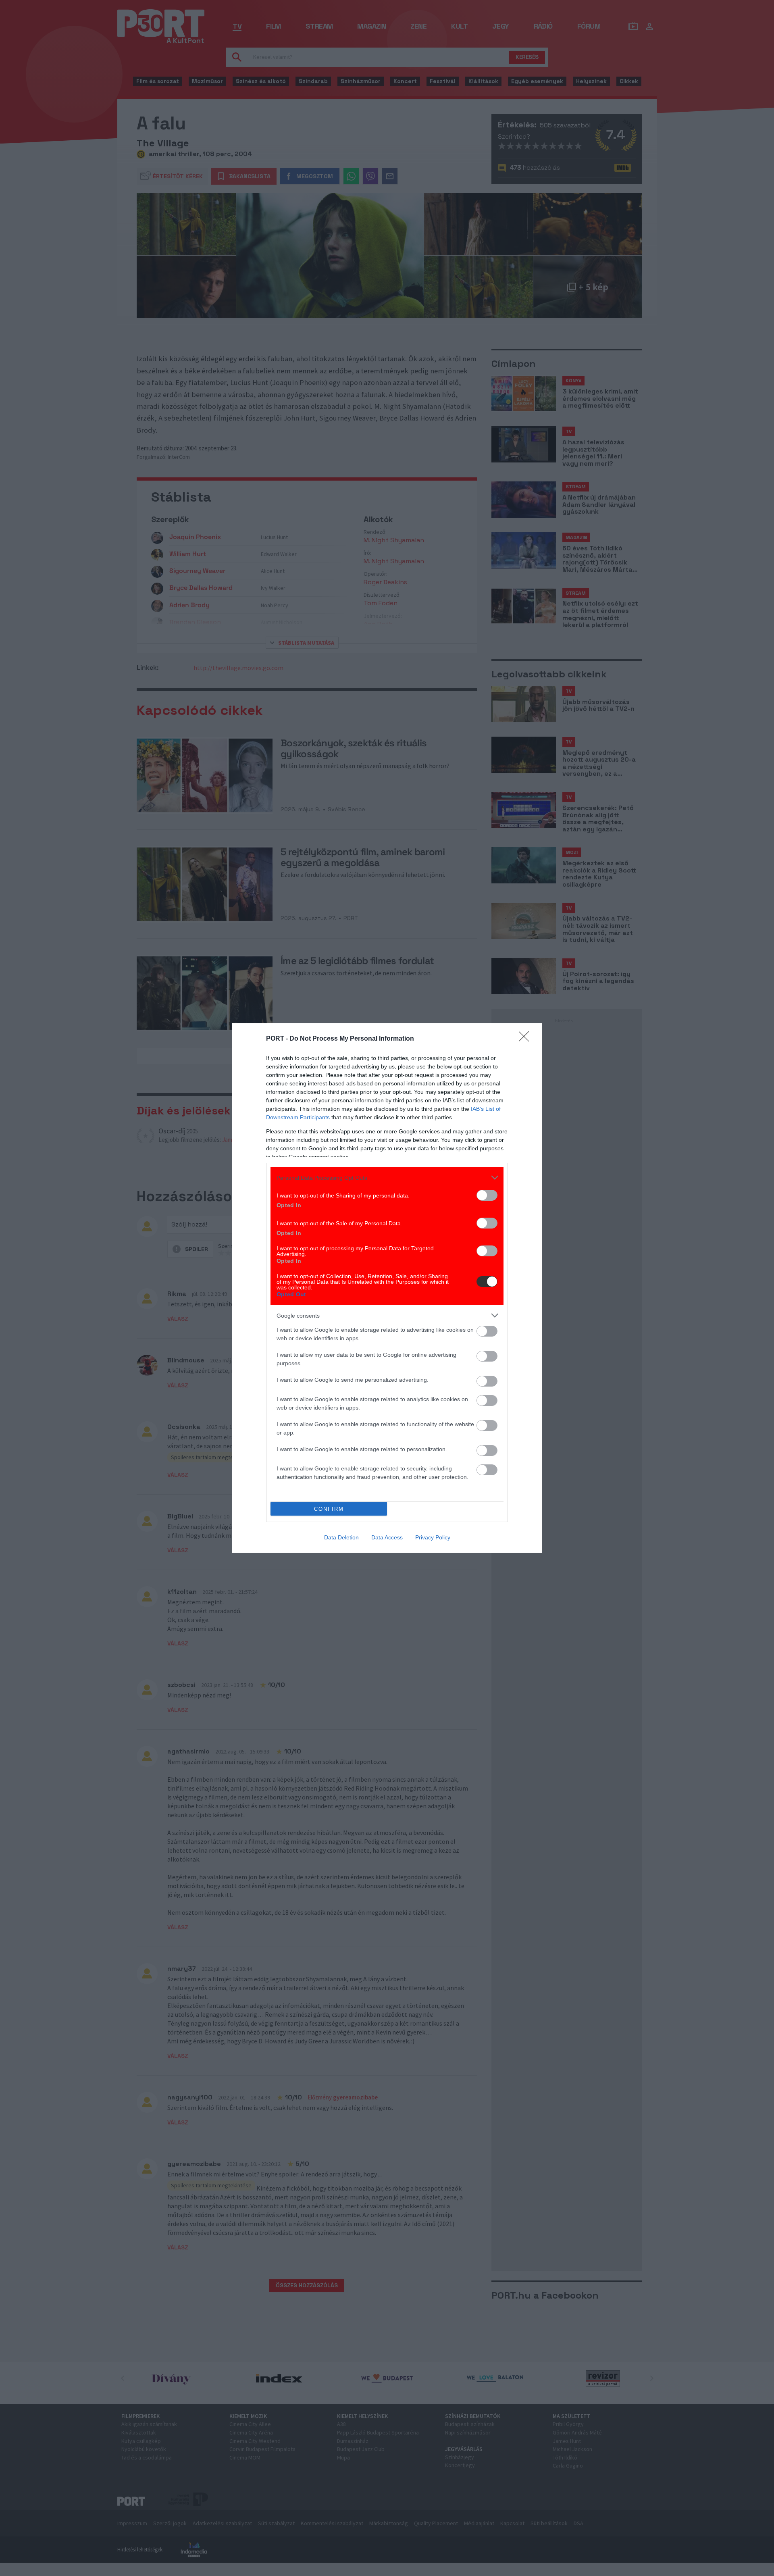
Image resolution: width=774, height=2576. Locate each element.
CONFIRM (329, 1509)
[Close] (526, 1039)
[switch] (487, 1195)
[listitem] (387, 1178)
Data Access (387, 1537)
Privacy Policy (433, 1537)
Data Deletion (341, 1537)
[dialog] (387, 1288)
